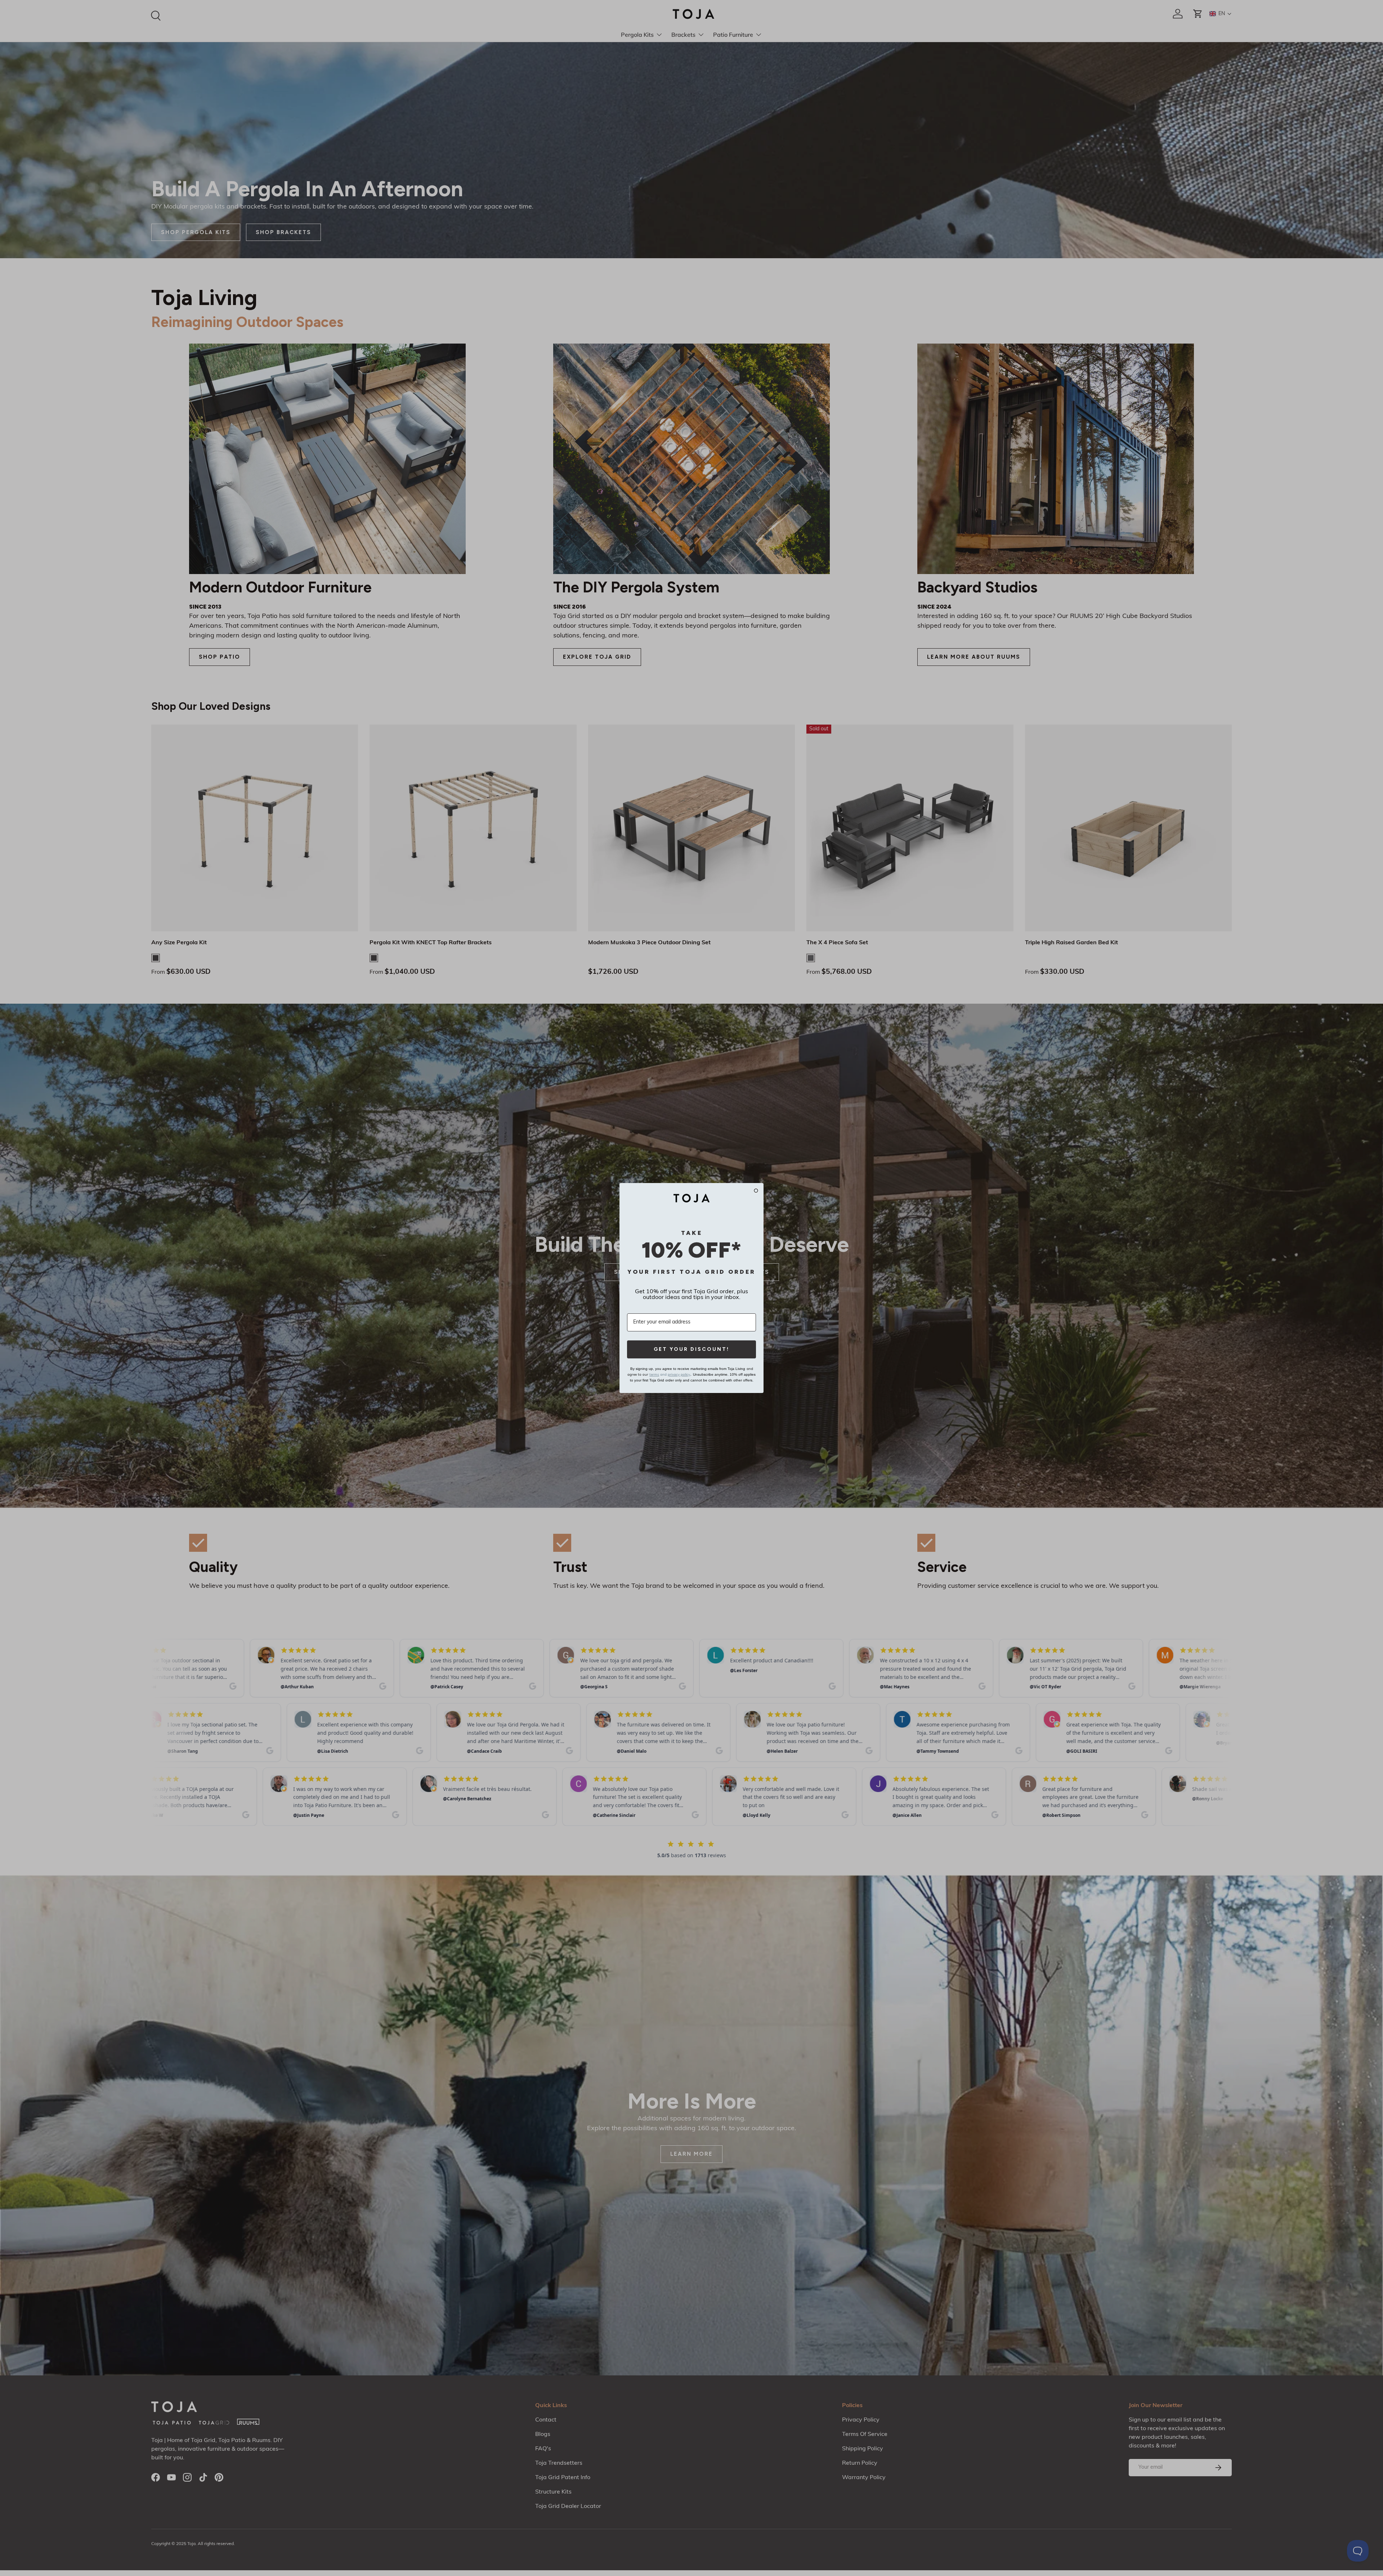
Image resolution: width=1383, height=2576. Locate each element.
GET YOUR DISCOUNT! (691, 1349)
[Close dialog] (756, 1191)
